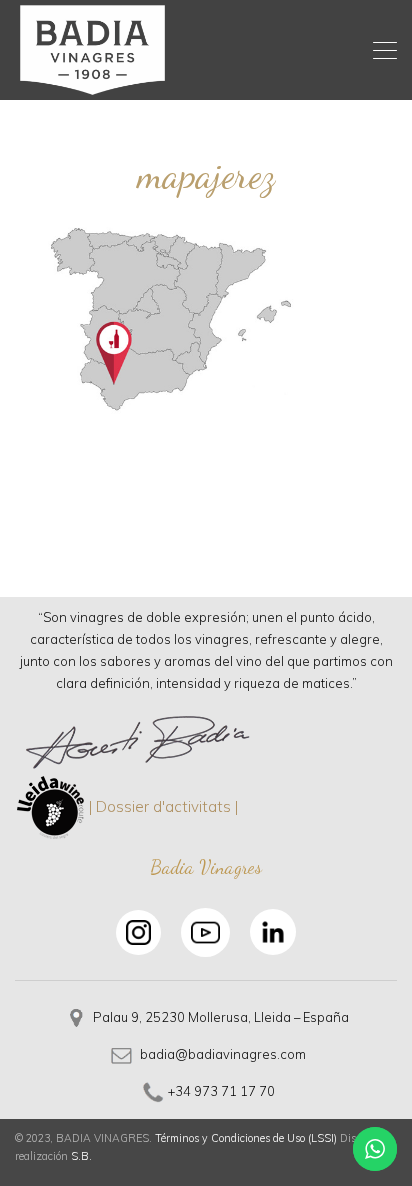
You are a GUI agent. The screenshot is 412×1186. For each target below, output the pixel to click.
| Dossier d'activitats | (163, 806)
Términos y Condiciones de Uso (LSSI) (246, 1138)
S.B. (81, 1156)
